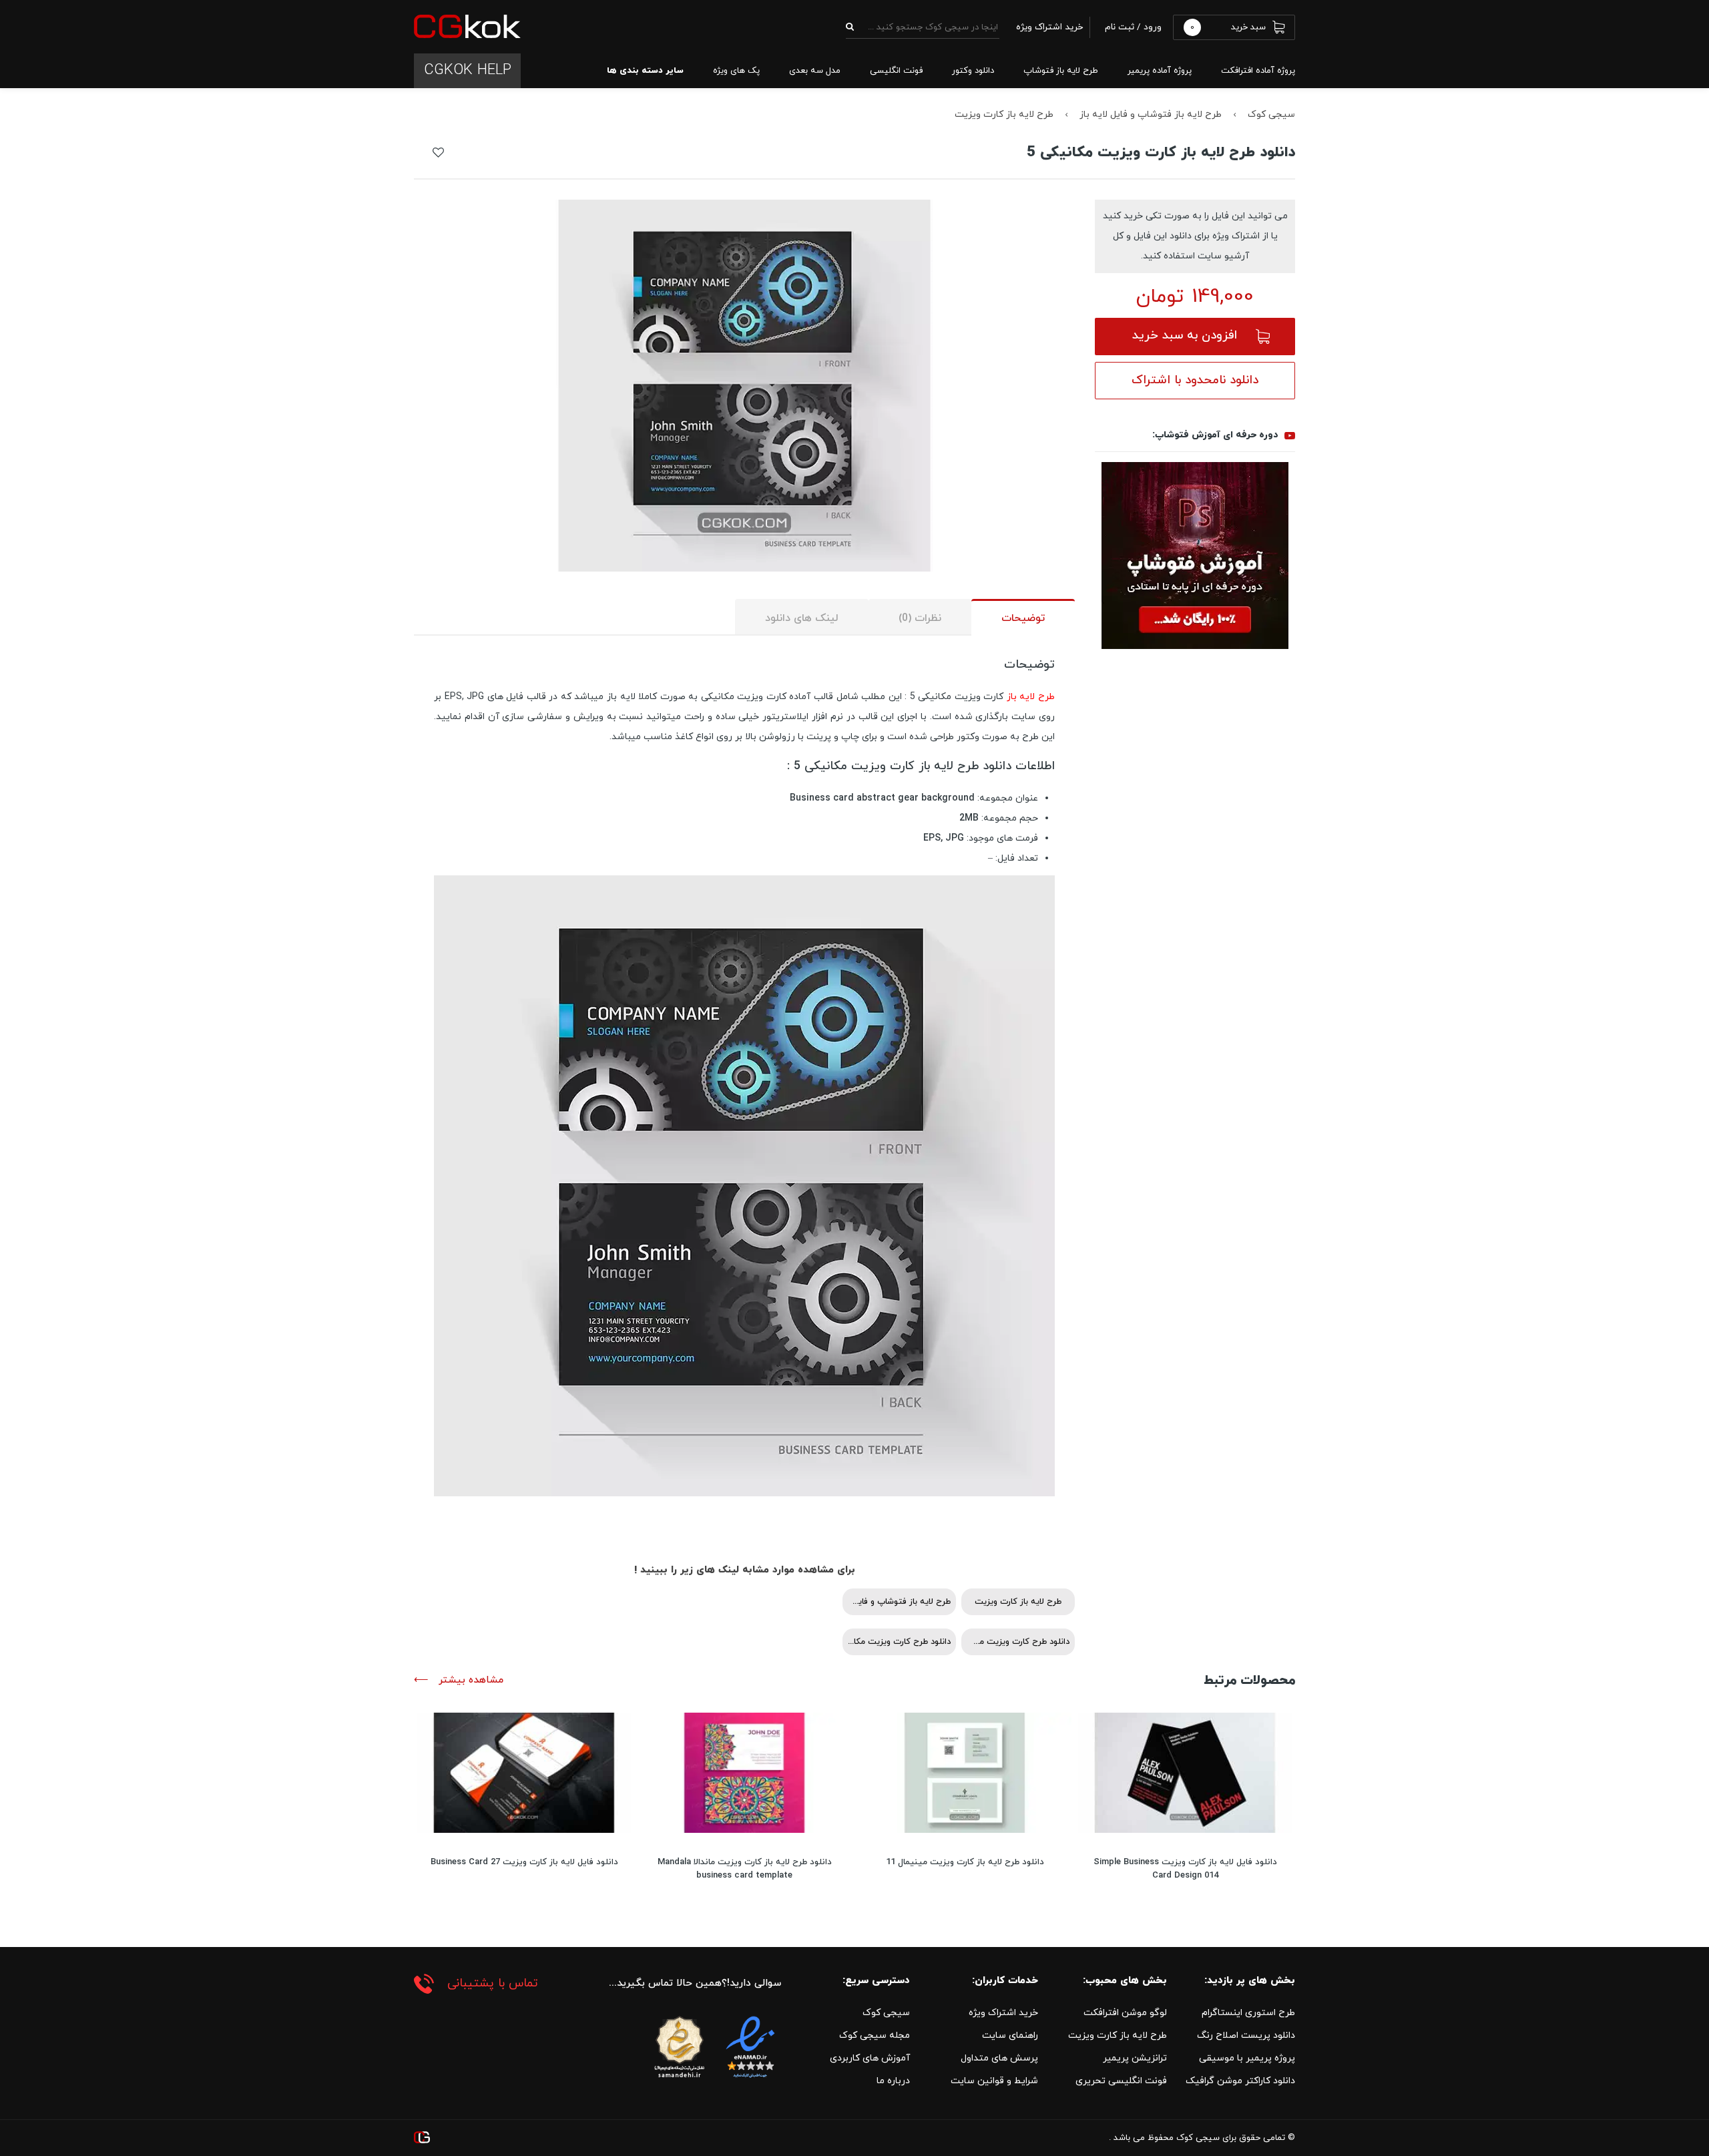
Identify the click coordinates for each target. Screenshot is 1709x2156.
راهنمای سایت (1010, 2035)
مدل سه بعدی (815, 71)
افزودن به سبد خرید (1185, 336)
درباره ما (893, 2081)
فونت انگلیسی (896, 71)
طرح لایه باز (1031, 697)
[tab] (1023, 617)
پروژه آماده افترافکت (1258, 71)
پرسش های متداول (999, 2058)
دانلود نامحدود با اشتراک (1195, 380)
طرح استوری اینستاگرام (1248, 2013)
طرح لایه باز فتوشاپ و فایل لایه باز (1151, 115)
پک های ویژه (736, 71)
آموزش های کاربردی (870, 2058)
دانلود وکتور (973, 71)
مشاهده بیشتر (469, 1680)
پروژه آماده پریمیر (1160, 71)
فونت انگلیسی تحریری (1121, 2081)
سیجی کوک (1271, 115)
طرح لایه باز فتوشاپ (1061, 71)
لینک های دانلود (802, 618)
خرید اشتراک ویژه (1003, 2013)
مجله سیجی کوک (875, 2035)
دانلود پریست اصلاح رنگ (1246, 2035)
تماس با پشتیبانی (493, 1983)
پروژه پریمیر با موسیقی (1247, 2058)
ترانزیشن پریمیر (1135, 2058)
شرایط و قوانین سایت (994, 2081)
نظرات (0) (920, 618)
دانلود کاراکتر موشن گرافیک (1240, 2081)
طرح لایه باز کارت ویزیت (1004, 115)
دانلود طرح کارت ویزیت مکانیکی (897, 1642)
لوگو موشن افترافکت (1125, 2013)
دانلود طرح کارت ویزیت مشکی (1015, 1642)
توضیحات (1023, 618)
